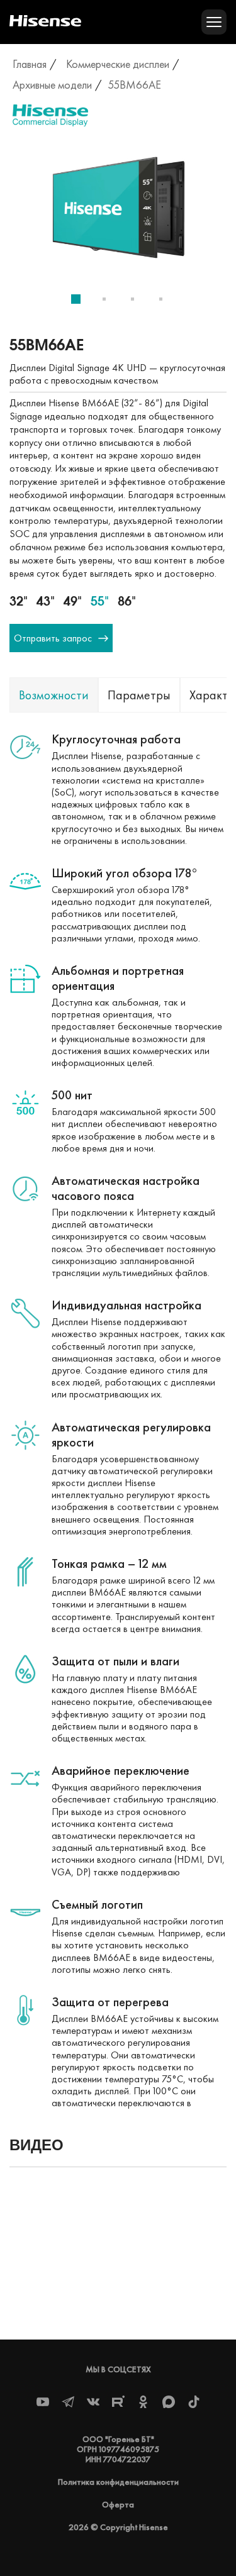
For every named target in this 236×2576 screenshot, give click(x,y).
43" (46, 601)
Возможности (54, 695)
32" (19, 601)
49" (73, 601)
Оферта (118, 2504)
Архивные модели (52, 85)
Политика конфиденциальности (118, 2482)
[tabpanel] (118, 211)
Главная (30, 64)
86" (127, 601)
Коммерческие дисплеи (118, 64)
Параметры (139, 695)
